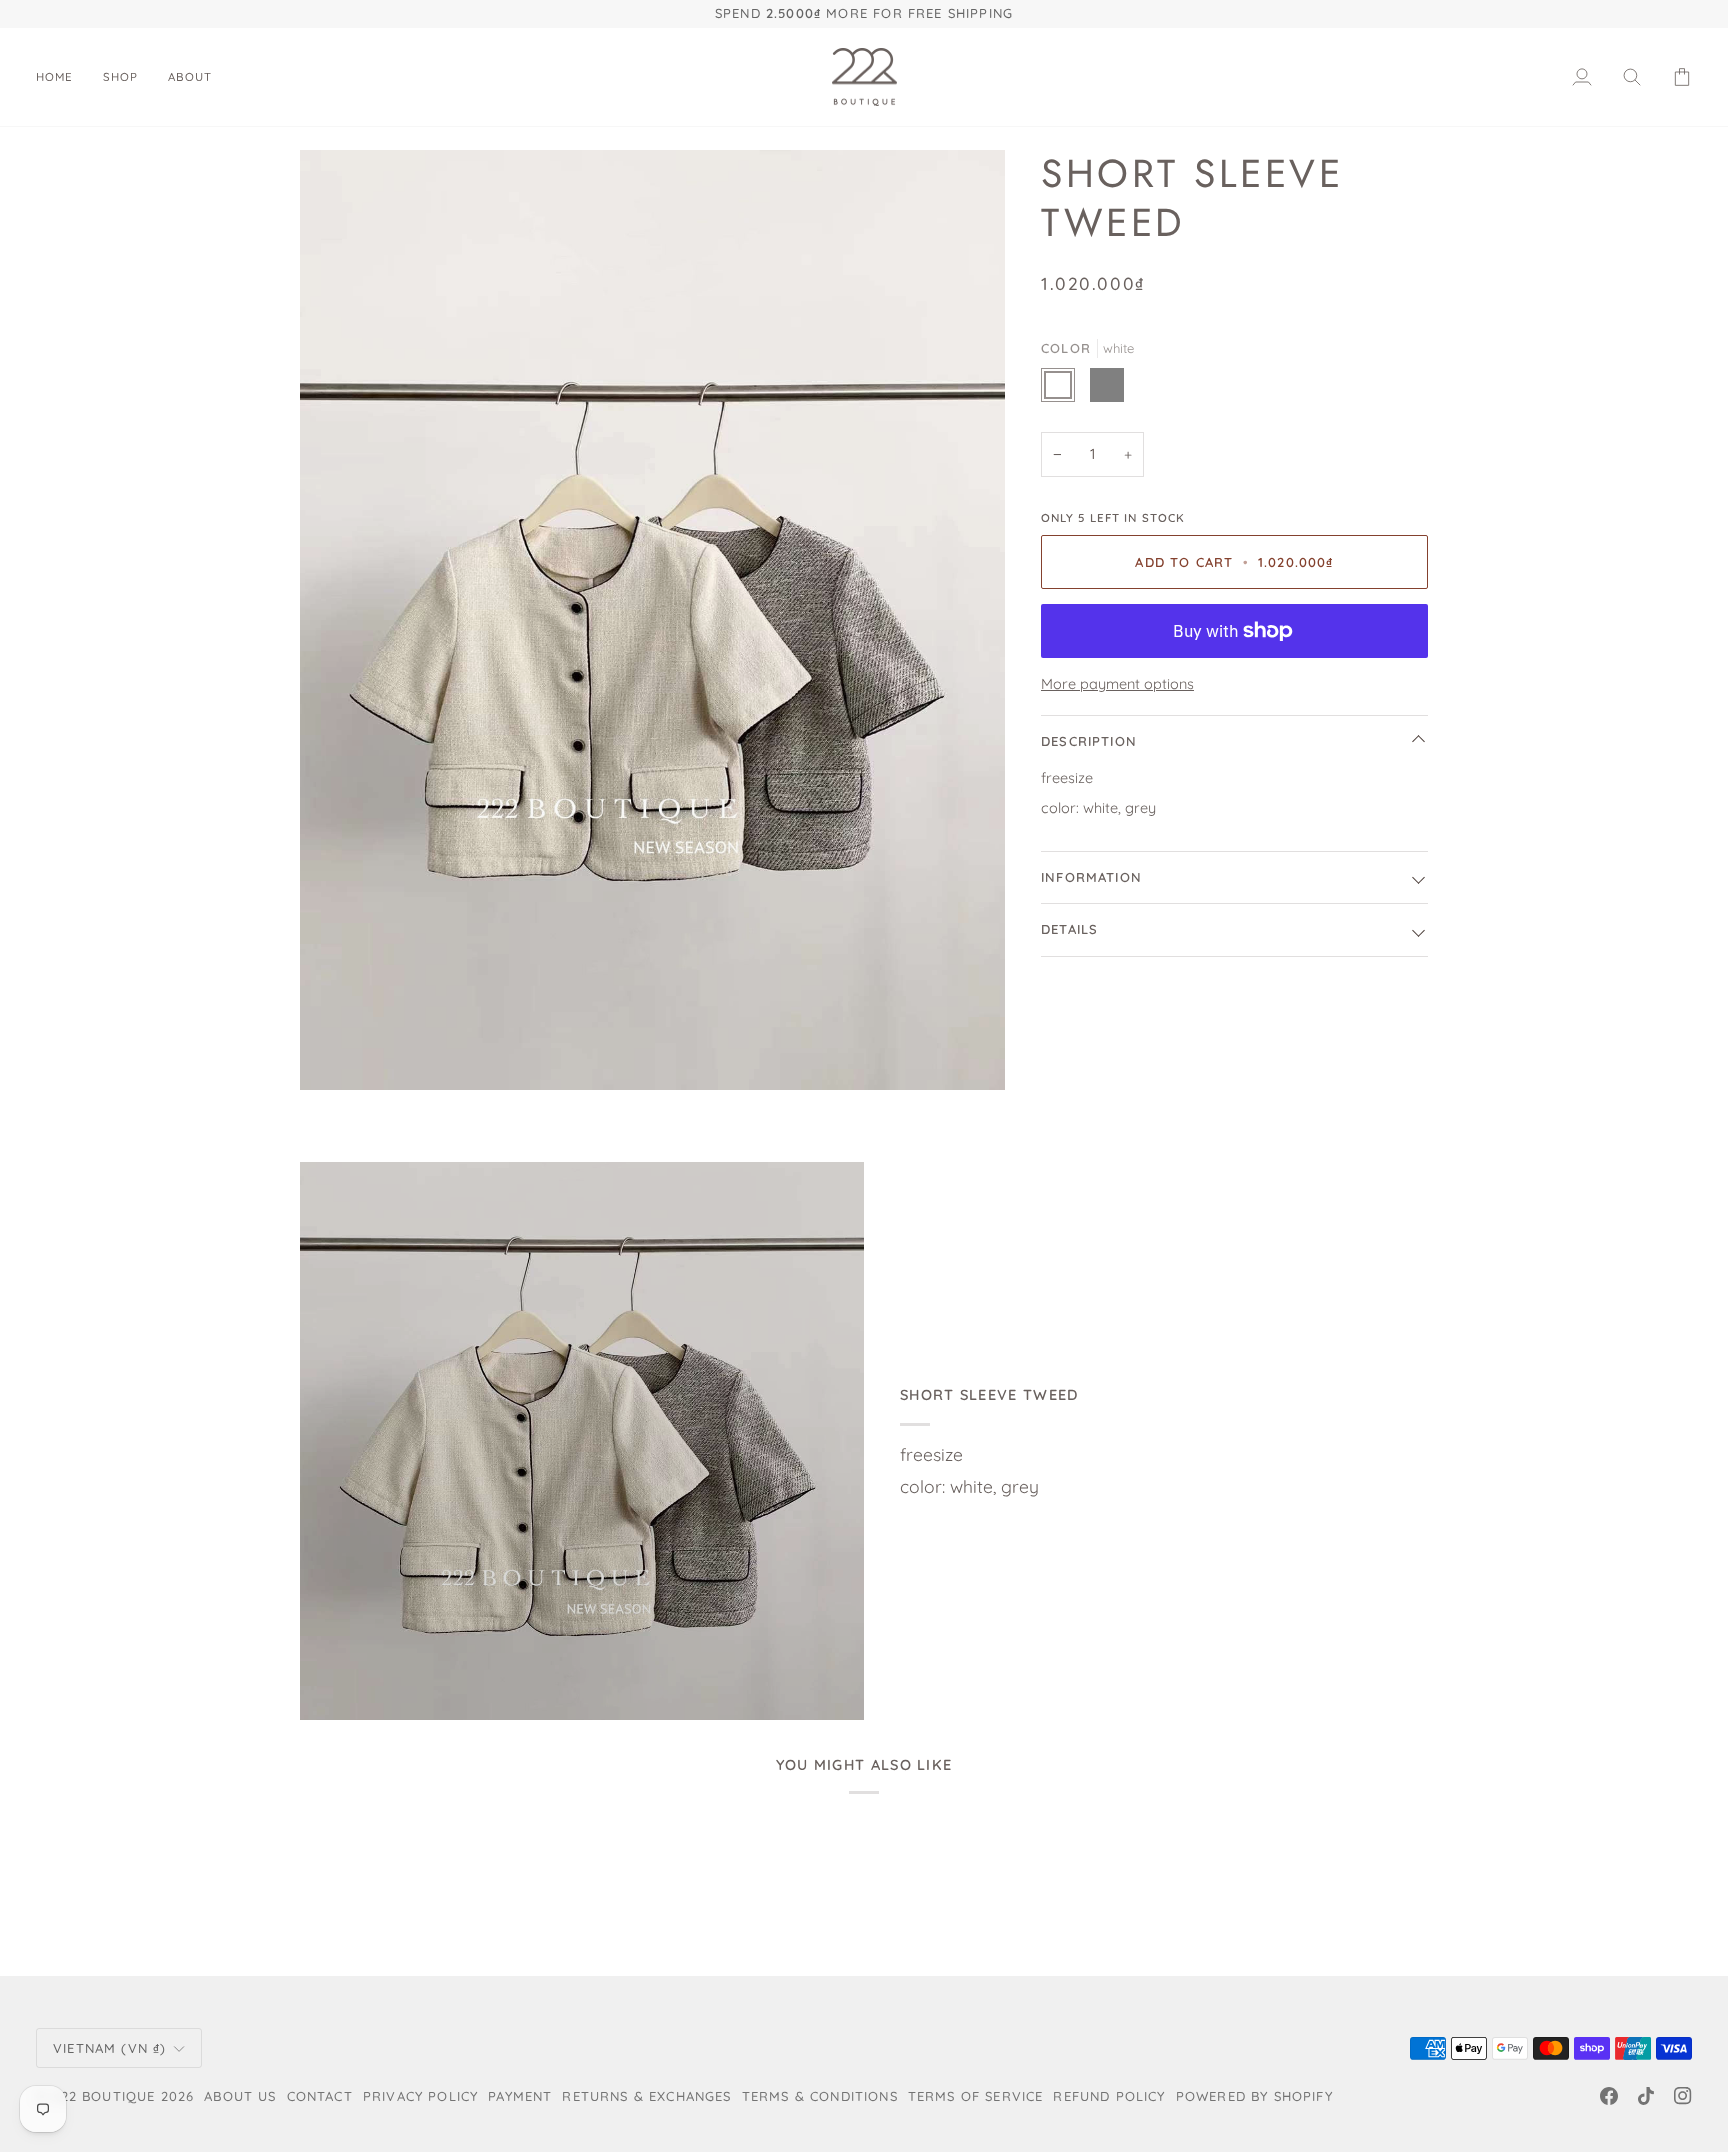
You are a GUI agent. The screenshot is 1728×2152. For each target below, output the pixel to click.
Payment (520, 2096)
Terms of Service (976, 2096)
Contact (320, 2096)
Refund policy (1109, 2096)
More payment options (1117, 683)
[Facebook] (1609, 2096)
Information (1091, 877)
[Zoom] (652, 620)
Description (1089, 741)
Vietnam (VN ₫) (109, 2048)
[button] (120, 77)
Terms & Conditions (820, 2096)
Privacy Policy (420, 2096)
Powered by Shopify (1254, 2096)
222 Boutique (103, 2096)
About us (240, 2096)
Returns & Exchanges (646, 2096)
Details (1069, 929)
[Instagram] (1683, 2096)
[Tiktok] (1646, 2096)
